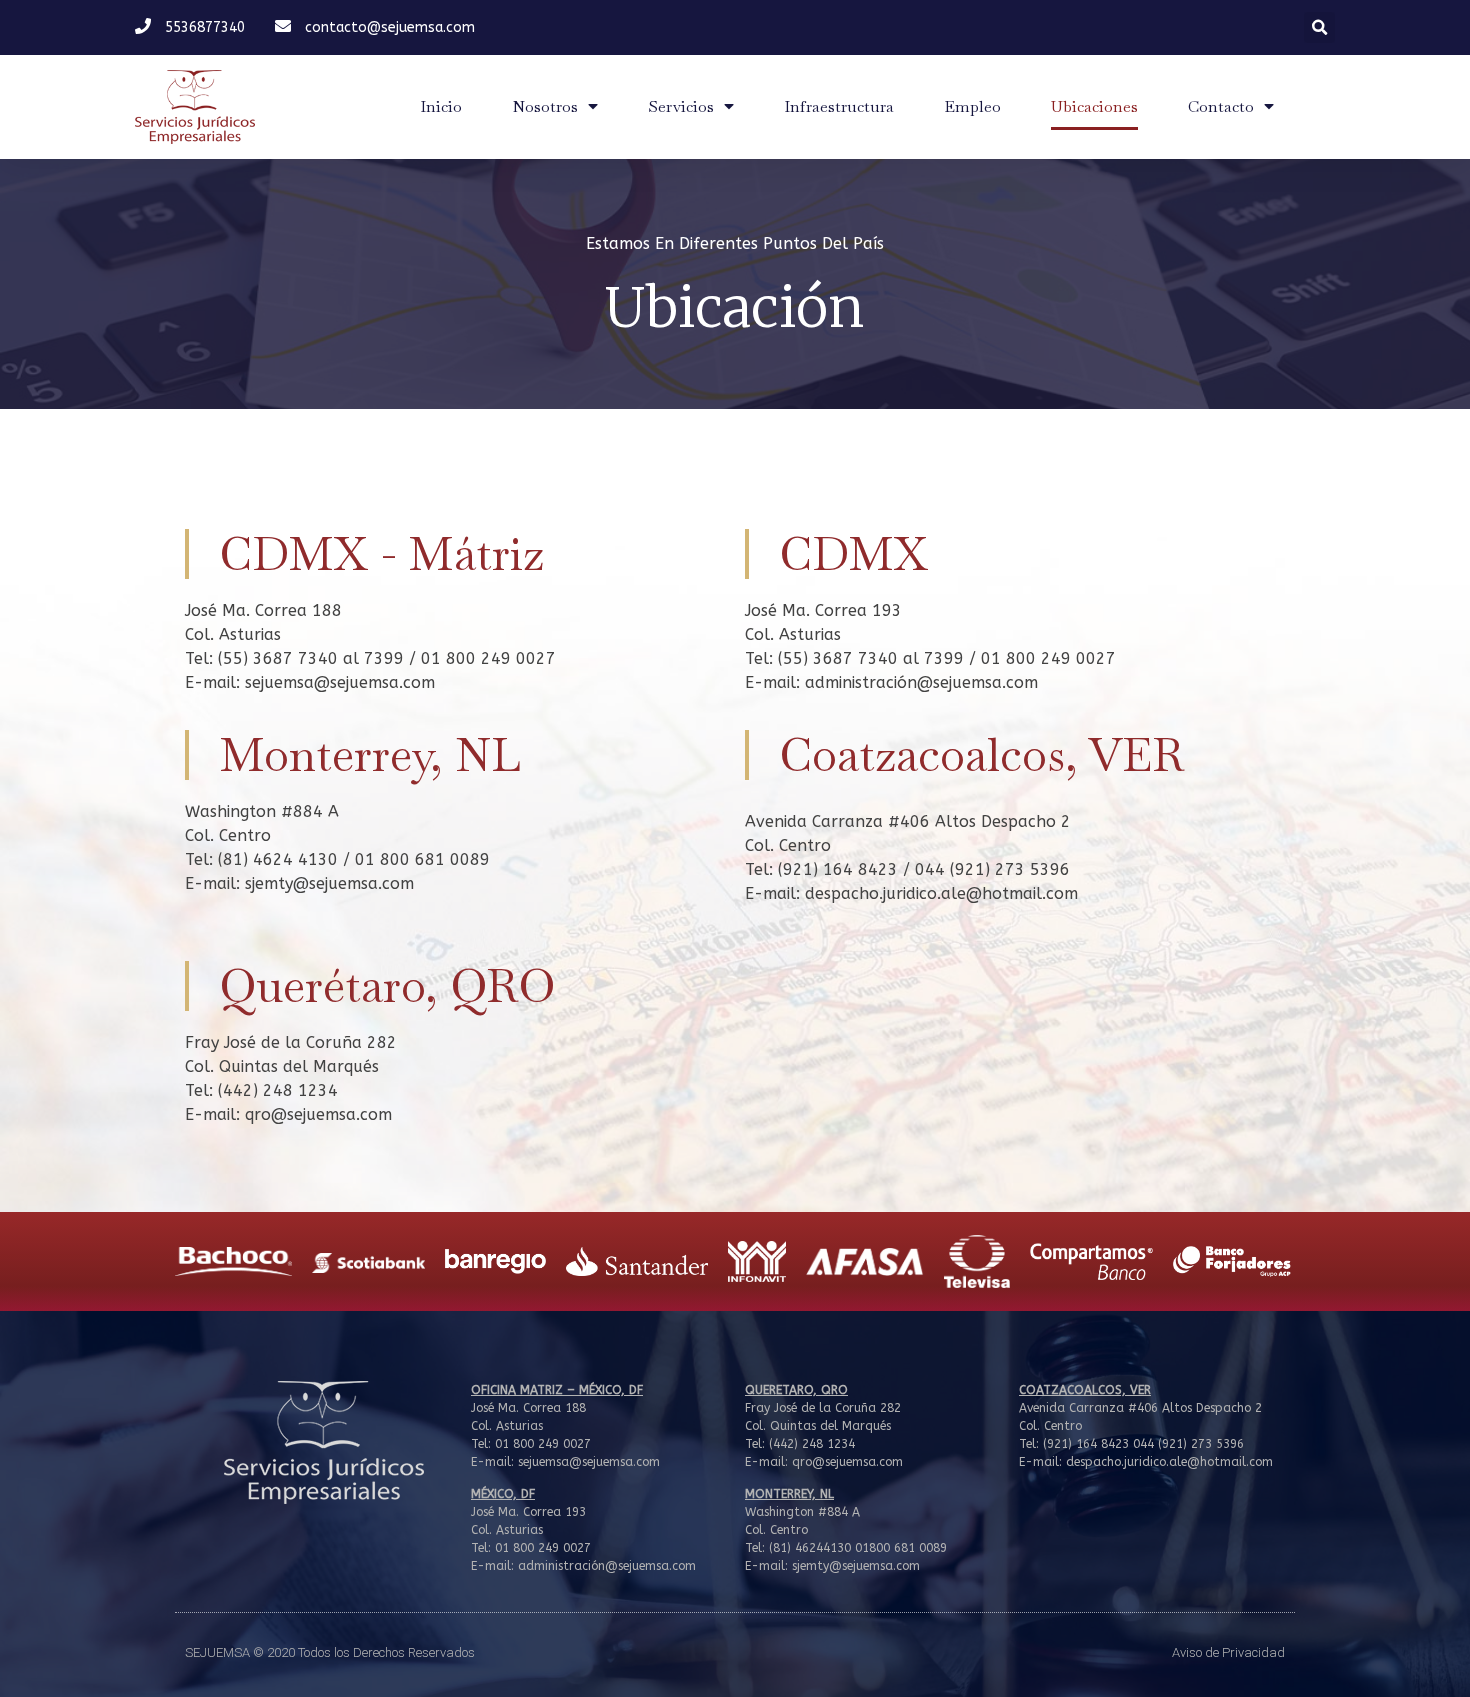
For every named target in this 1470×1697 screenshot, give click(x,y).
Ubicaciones (1094, 106)
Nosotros (545, 106)
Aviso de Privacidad (1228, 1652)
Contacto (1221, 106)
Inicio (441, 106)
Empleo (972, 106)
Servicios (681, 106)
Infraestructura (839, 106)
